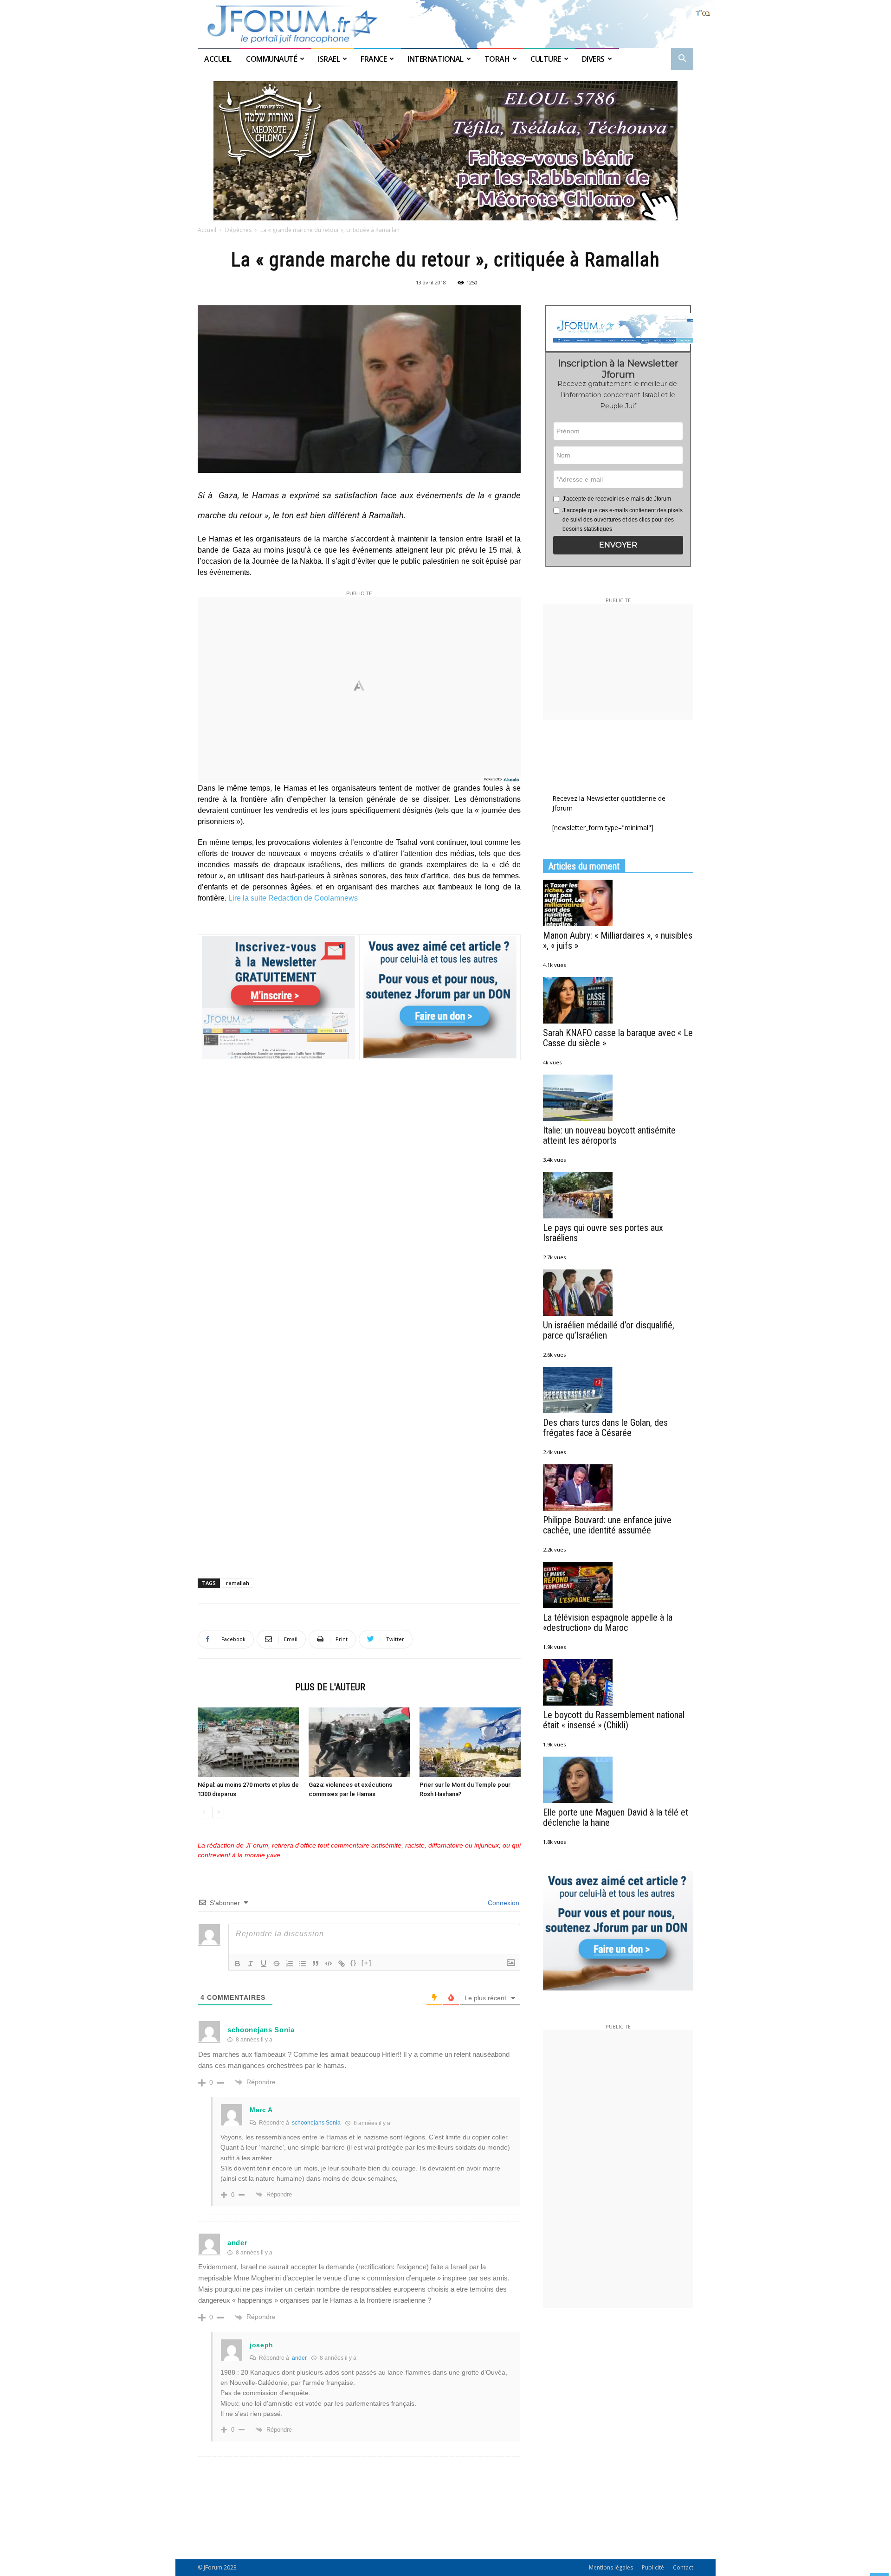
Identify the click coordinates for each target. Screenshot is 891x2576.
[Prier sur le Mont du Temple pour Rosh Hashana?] (470, 1742)
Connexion (503, 1903)
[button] (682, 60)
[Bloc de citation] (316, 1964)
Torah (497, 59)
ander (238, 2243)
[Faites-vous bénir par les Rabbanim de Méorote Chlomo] (445, 151)
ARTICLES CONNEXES (244, 1687)
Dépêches (238, 230)
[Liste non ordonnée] (303, 1964)
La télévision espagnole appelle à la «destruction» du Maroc (608, 1623)
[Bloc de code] (329, 1964)
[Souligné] (264, 1964)
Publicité (653, 2567)
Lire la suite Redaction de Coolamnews (293, 898)
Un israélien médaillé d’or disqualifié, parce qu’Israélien (609, 1330)
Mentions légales (611, 2567)
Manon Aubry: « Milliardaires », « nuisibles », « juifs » (618, 940)
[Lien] (342, 1964)
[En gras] (238, 1964)
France (374, 59)
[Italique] (251, 1964)
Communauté (271, 59)
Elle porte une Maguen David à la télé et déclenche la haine (616, 1817)
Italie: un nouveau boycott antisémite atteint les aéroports (609, 1135)
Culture (546, 59)
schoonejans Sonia (316, 2123)
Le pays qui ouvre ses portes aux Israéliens (603, 1233)
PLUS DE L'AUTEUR (330, 1687)
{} (354, 1963)
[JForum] (445, 24)
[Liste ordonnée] (290, 1964)
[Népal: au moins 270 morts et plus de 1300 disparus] (248, 1742)
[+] (367, 1963)
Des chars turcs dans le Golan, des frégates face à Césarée (605, 1428)
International (436, 59)
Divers (593, 59)
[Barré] (277, 1964)
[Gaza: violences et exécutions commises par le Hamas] (359, 1742)
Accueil (219, 59)
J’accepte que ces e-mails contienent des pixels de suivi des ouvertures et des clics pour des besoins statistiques (623, 520)
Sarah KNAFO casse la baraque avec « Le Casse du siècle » (618, 1038)
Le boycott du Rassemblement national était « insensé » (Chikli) (614, 1720)
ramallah (238, 1583)
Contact (683, 2567)
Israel (329, 59)
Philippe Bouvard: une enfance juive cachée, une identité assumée (607, 1525)
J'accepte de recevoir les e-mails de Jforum (617, 499)
